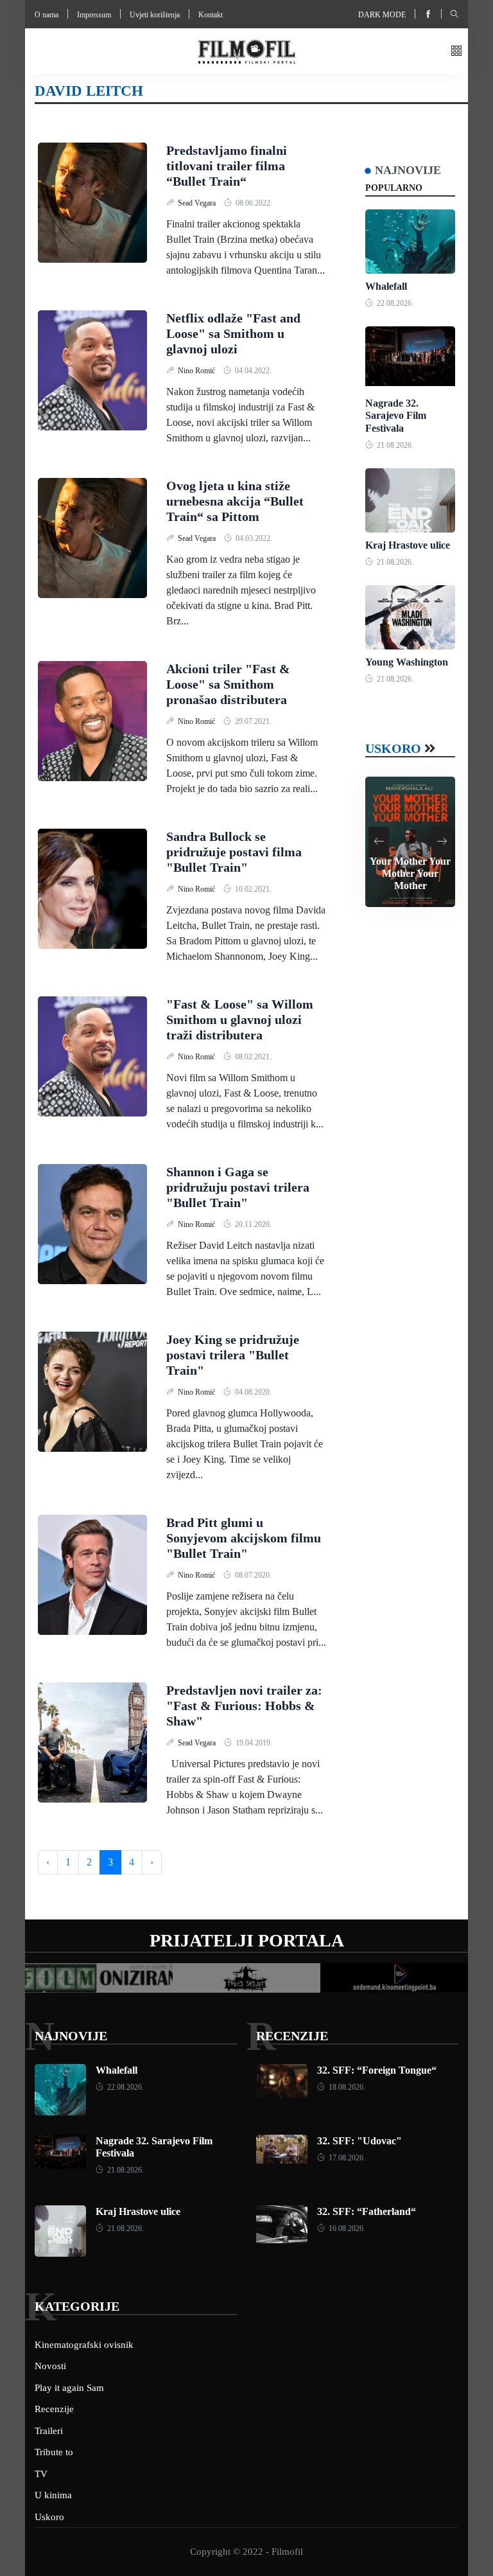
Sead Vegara (198, 203)
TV (41, 2474)
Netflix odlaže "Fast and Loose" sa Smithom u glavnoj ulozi (233, 333)
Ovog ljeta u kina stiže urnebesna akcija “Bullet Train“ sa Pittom (235, 501)
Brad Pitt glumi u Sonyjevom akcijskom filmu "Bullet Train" (244, 1538)
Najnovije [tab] (408, 170)
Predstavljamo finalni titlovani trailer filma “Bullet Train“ (227, 166)
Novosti (50, 2366)
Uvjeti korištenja (155, 15)
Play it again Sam (69, 2388)
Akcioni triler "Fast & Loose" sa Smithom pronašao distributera (228, 684)
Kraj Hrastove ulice (408, 545)
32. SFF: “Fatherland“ (367, 2211)
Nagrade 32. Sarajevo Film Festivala (396, 415)
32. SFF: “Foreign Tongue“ (377, 2070)
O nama (47, 15)
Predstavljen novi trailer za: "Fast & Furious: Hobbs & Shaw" (244, 1706)
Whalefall (386, 286)
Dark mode (382, 15)
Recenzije (292, 2036)
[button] (456, 52)
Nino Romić (197, 371)
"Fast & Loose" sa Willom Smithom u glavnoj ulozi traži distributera (240, 1019)
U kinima (53, 2495)
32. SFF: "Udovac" (359, 2141)
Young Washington (407, 662)
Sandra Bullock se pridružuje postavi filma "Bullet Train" (234, 852)
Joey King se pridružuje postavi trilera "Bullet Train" (233, 1355)
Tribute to (54, 2452)
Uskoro (393, 748)
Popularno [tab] (394, 188)
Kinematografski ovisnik (84, 2345)
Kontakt (211, 15)
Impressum (94, 15)
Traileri (49, 2431)
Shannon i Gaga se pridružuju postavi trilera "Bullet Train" (238, 1187)
